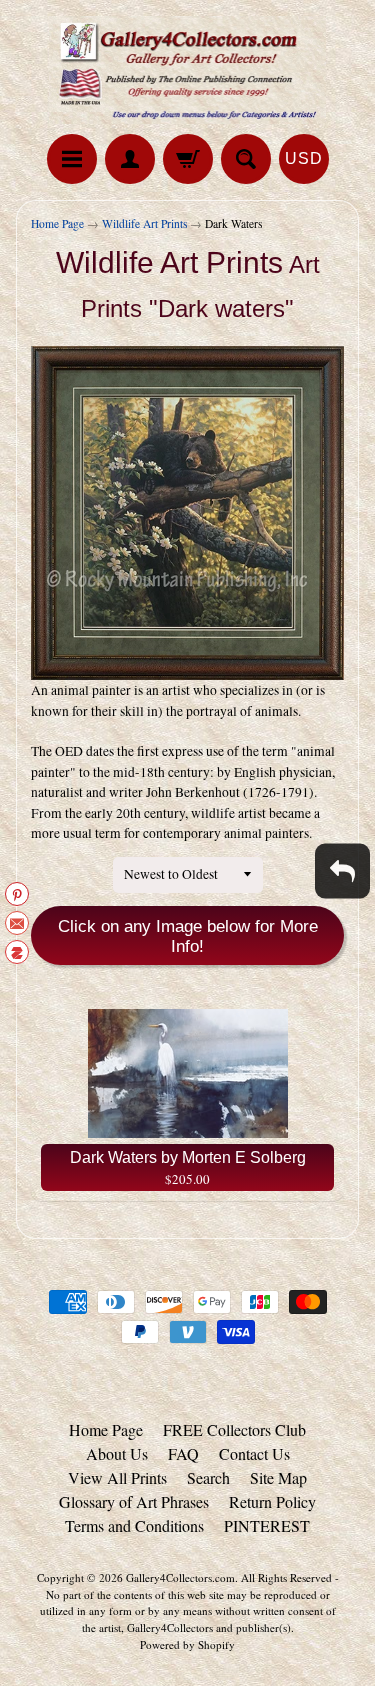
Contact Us (254, 1453)
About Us (117, 1453)
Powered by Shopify (187, 1644)
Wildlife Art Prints (144, 223)
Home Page (57, 223)
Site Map (278, 1477)
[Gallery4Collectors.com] (188, 70)
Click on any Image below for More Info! (188, 936)
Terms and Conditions (134, 1525)
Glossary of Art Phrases (134, 1501)
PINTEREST (267, 1525)
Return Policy (272, 1501)
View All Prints (117, 1477)
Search (208, 1477)
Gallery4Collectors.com (180, 1577)
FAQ (183, 1453)
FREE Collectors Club (234, 1429)
